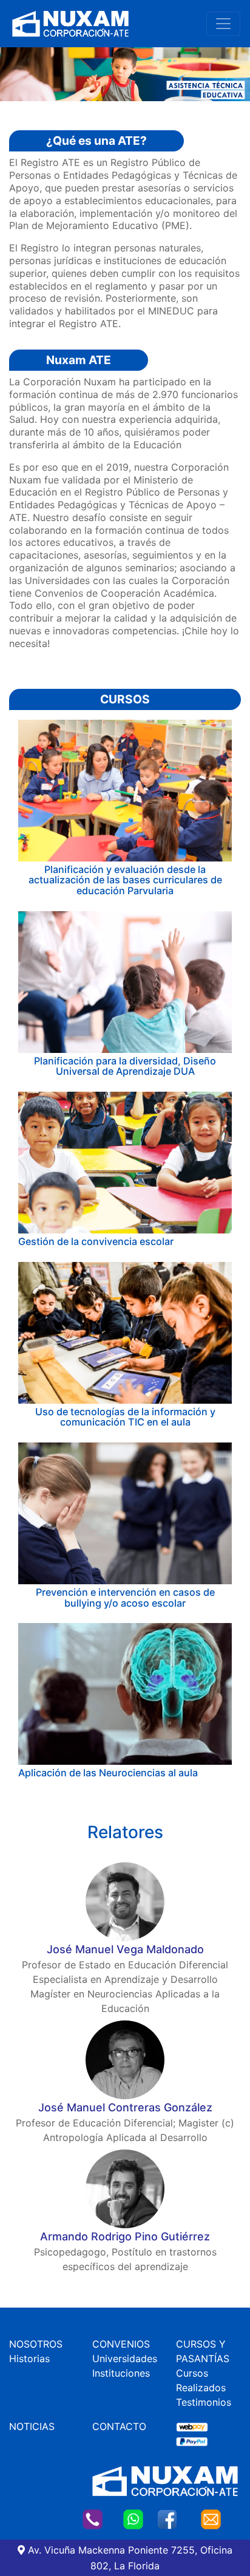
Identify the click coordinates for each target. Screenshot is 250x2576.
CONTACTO (119, 2426)
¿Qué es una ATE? (96, 141)
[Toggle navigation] (223, 24)
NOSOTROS (36, 2344)
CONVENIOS (121, 2344)
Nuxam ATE (79, 360)
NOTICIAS (32, 2426)
